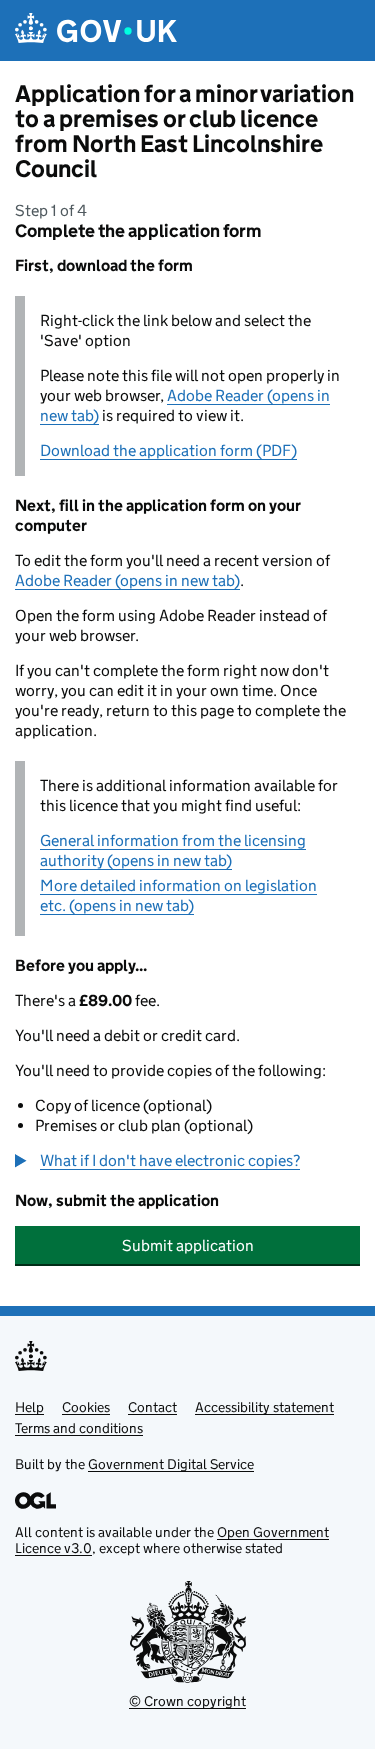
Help (29, 1407)
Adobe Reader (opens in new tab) (127, 580)
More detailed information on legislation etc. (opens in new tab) (178, 895)
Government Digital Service (171, 1464)
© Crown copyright (187, 1701)
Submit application (188, 1245)
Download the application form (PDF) (168, 450)
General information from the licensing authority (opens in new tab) (173, 850)
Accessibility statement (264, 1407)
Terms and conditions (79, 1428)
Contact (152, 1407)
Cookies (86, 1407)
